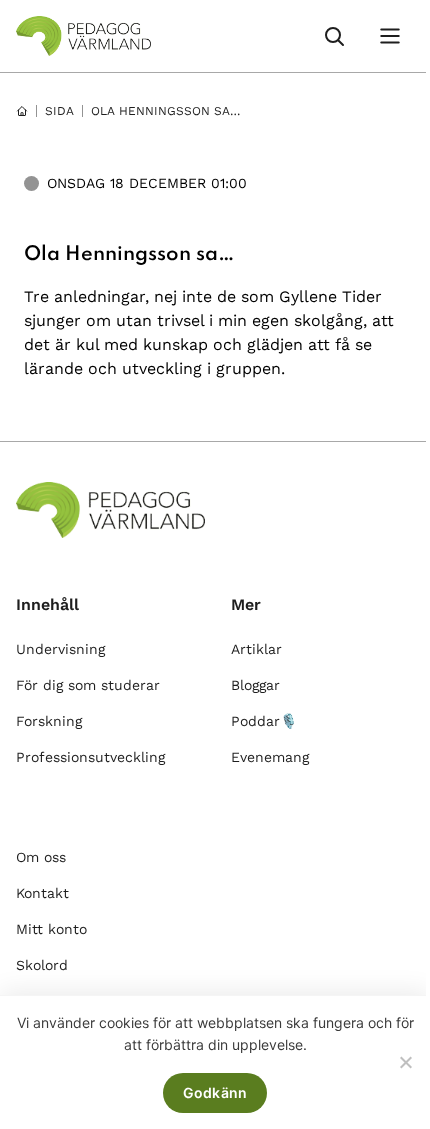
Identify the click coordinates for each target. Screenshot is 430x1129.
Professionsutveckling (90, 757)
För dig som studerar (88, 685)
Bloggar (255, 685)
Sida (59, 111)
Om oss (41, 857)
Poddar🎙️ (264, 721)
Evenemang (270, 757)
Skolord (42, 965)
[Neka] (405, 1062)
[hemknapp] (22, 111)
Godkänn (215, 1092)
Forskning (49, 721)
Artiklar (256, 649)
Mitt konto (51, 929)
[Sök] (334, 36)
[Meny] (390, 36)
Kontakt (42, 893)
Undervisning (60, 649)
